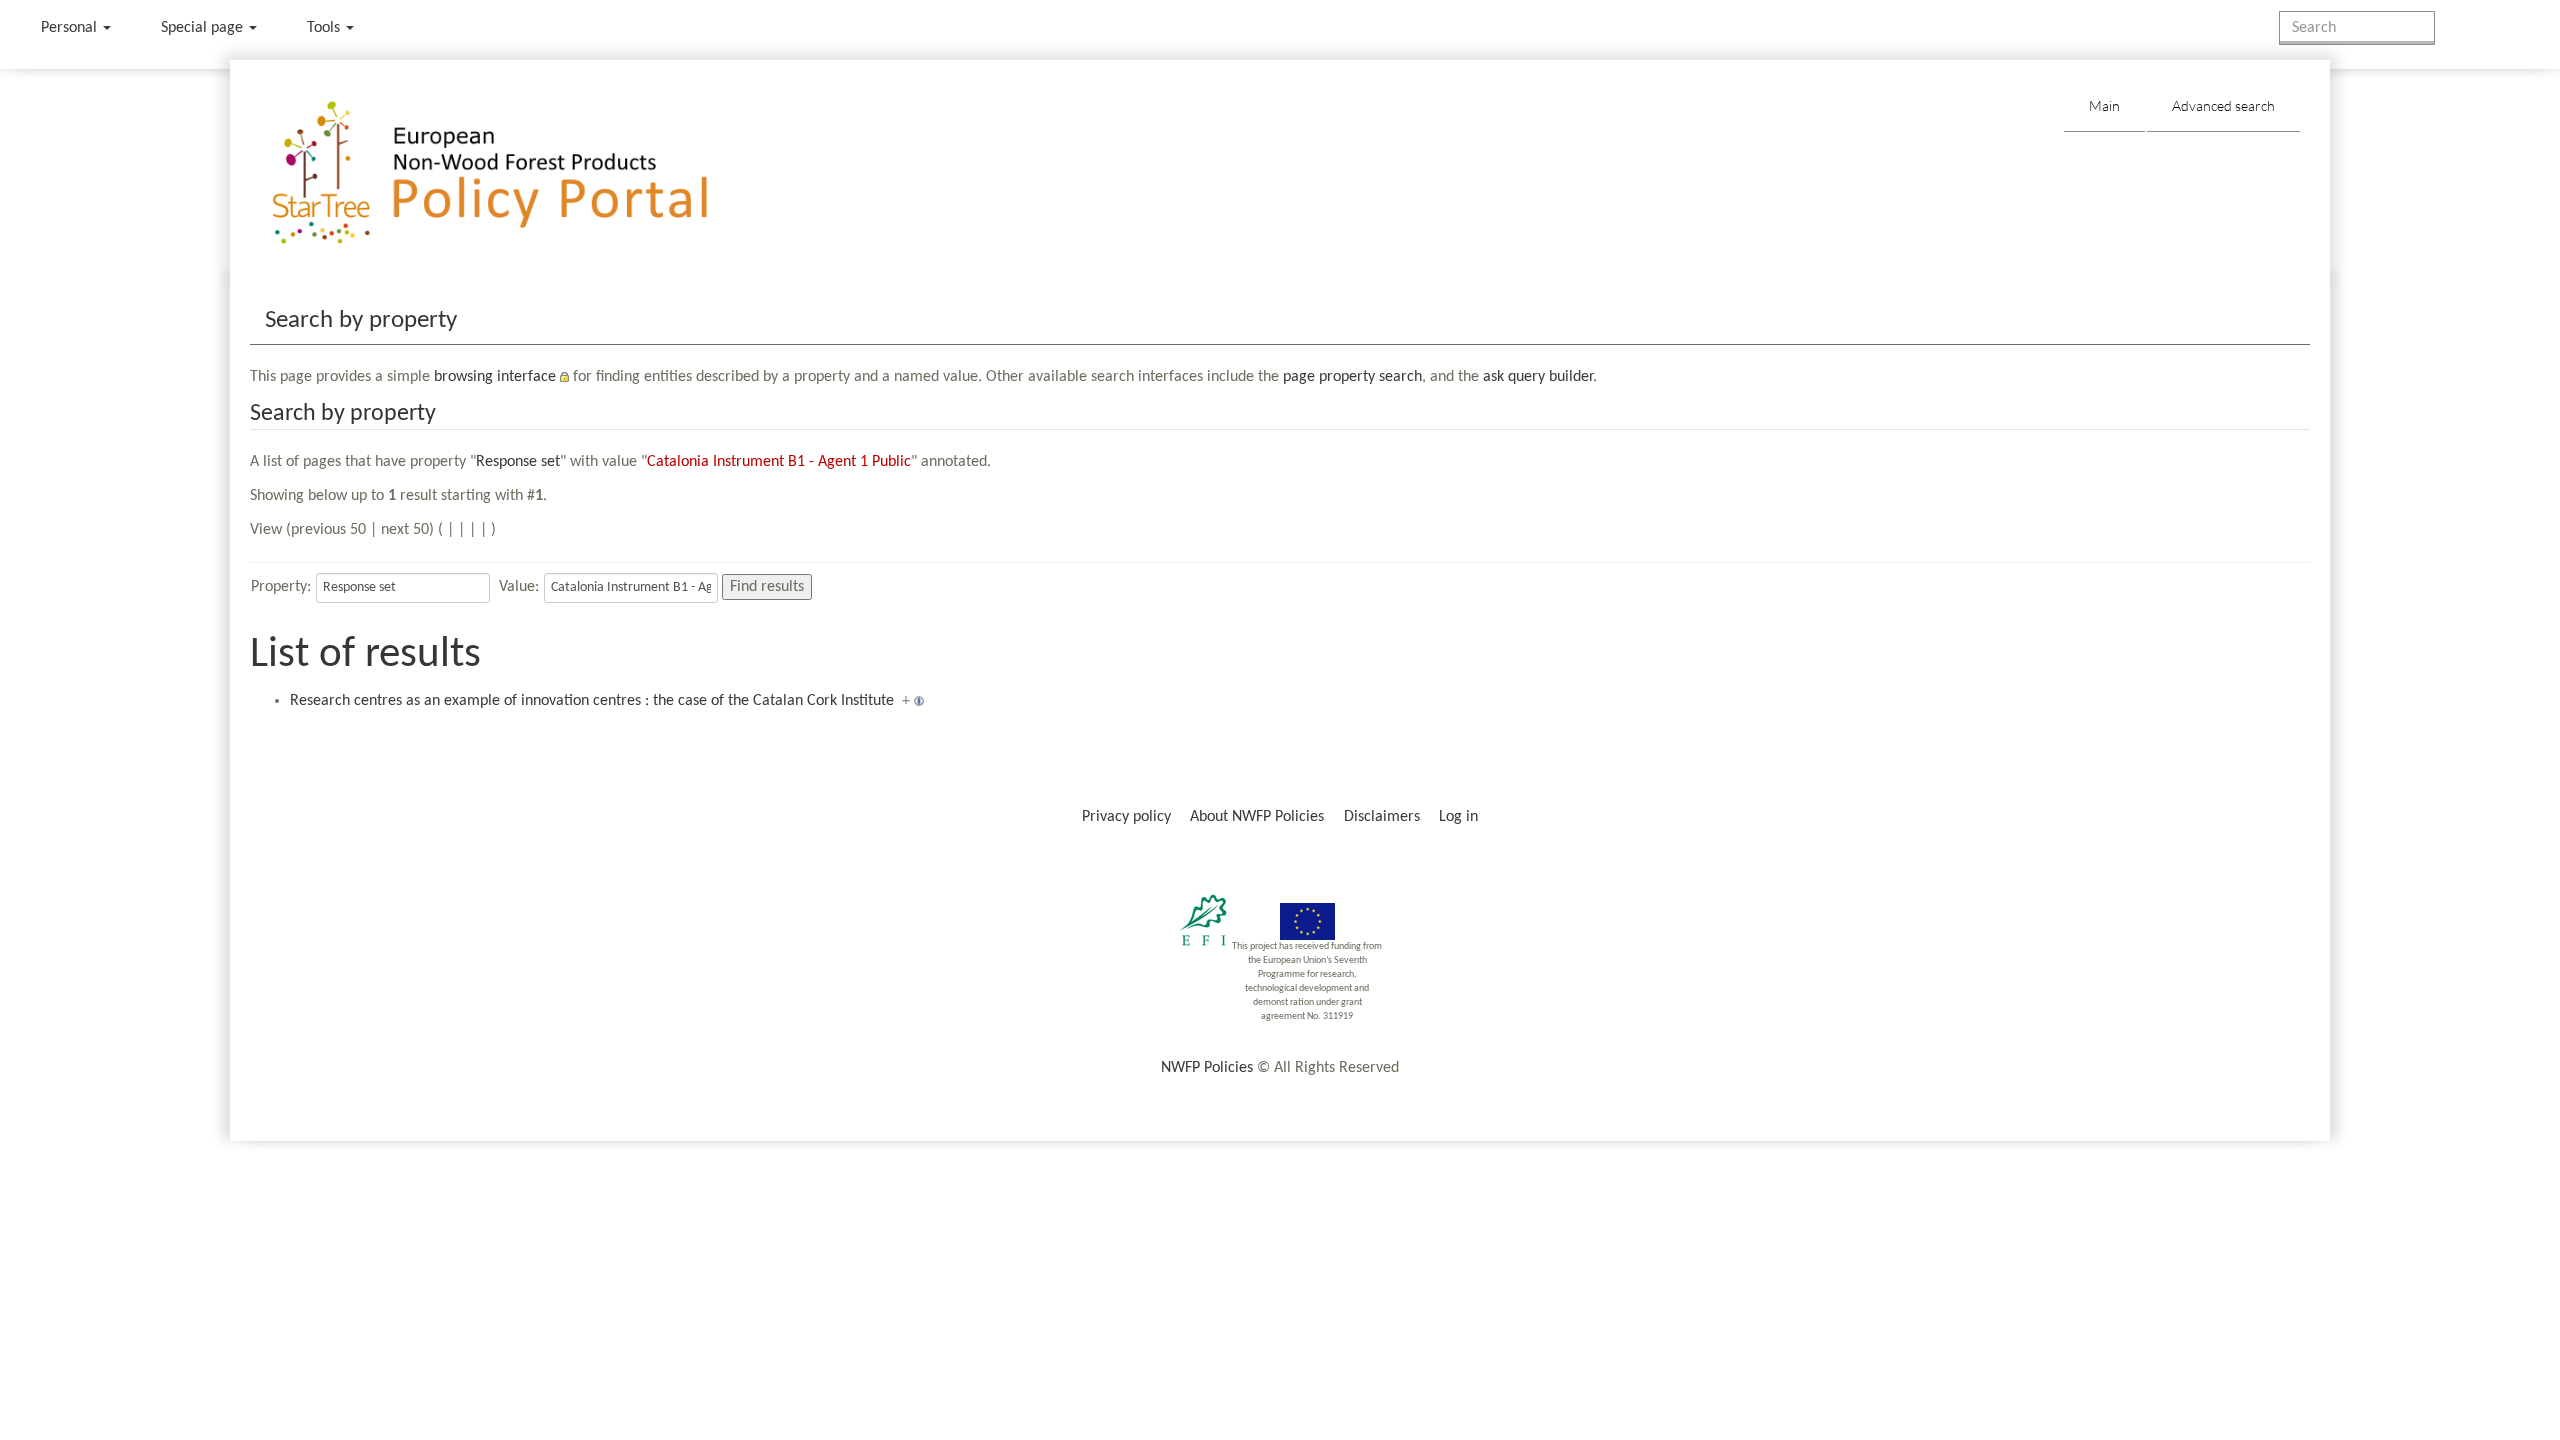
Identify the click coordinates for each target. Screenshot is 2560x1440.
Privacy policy (1126, 817)
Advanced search (2223, 105)
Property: (281, 587)
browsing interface (495, 377)
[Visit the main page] (518, 173)
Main (2104, 105)
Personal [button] (71, 28)
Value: (519, 587)
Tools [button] (325, 28)
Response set (518, 462)
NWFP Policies (1207, 1068)
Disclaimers (1382, 817)
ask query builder (1538, 377)
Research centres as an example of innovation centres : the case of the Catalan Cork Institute (592, 701)
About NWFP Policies (1257, 817)
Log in (1458, 817)
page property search (1352, 377)
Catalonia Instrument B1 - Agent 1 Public (779, 462)
